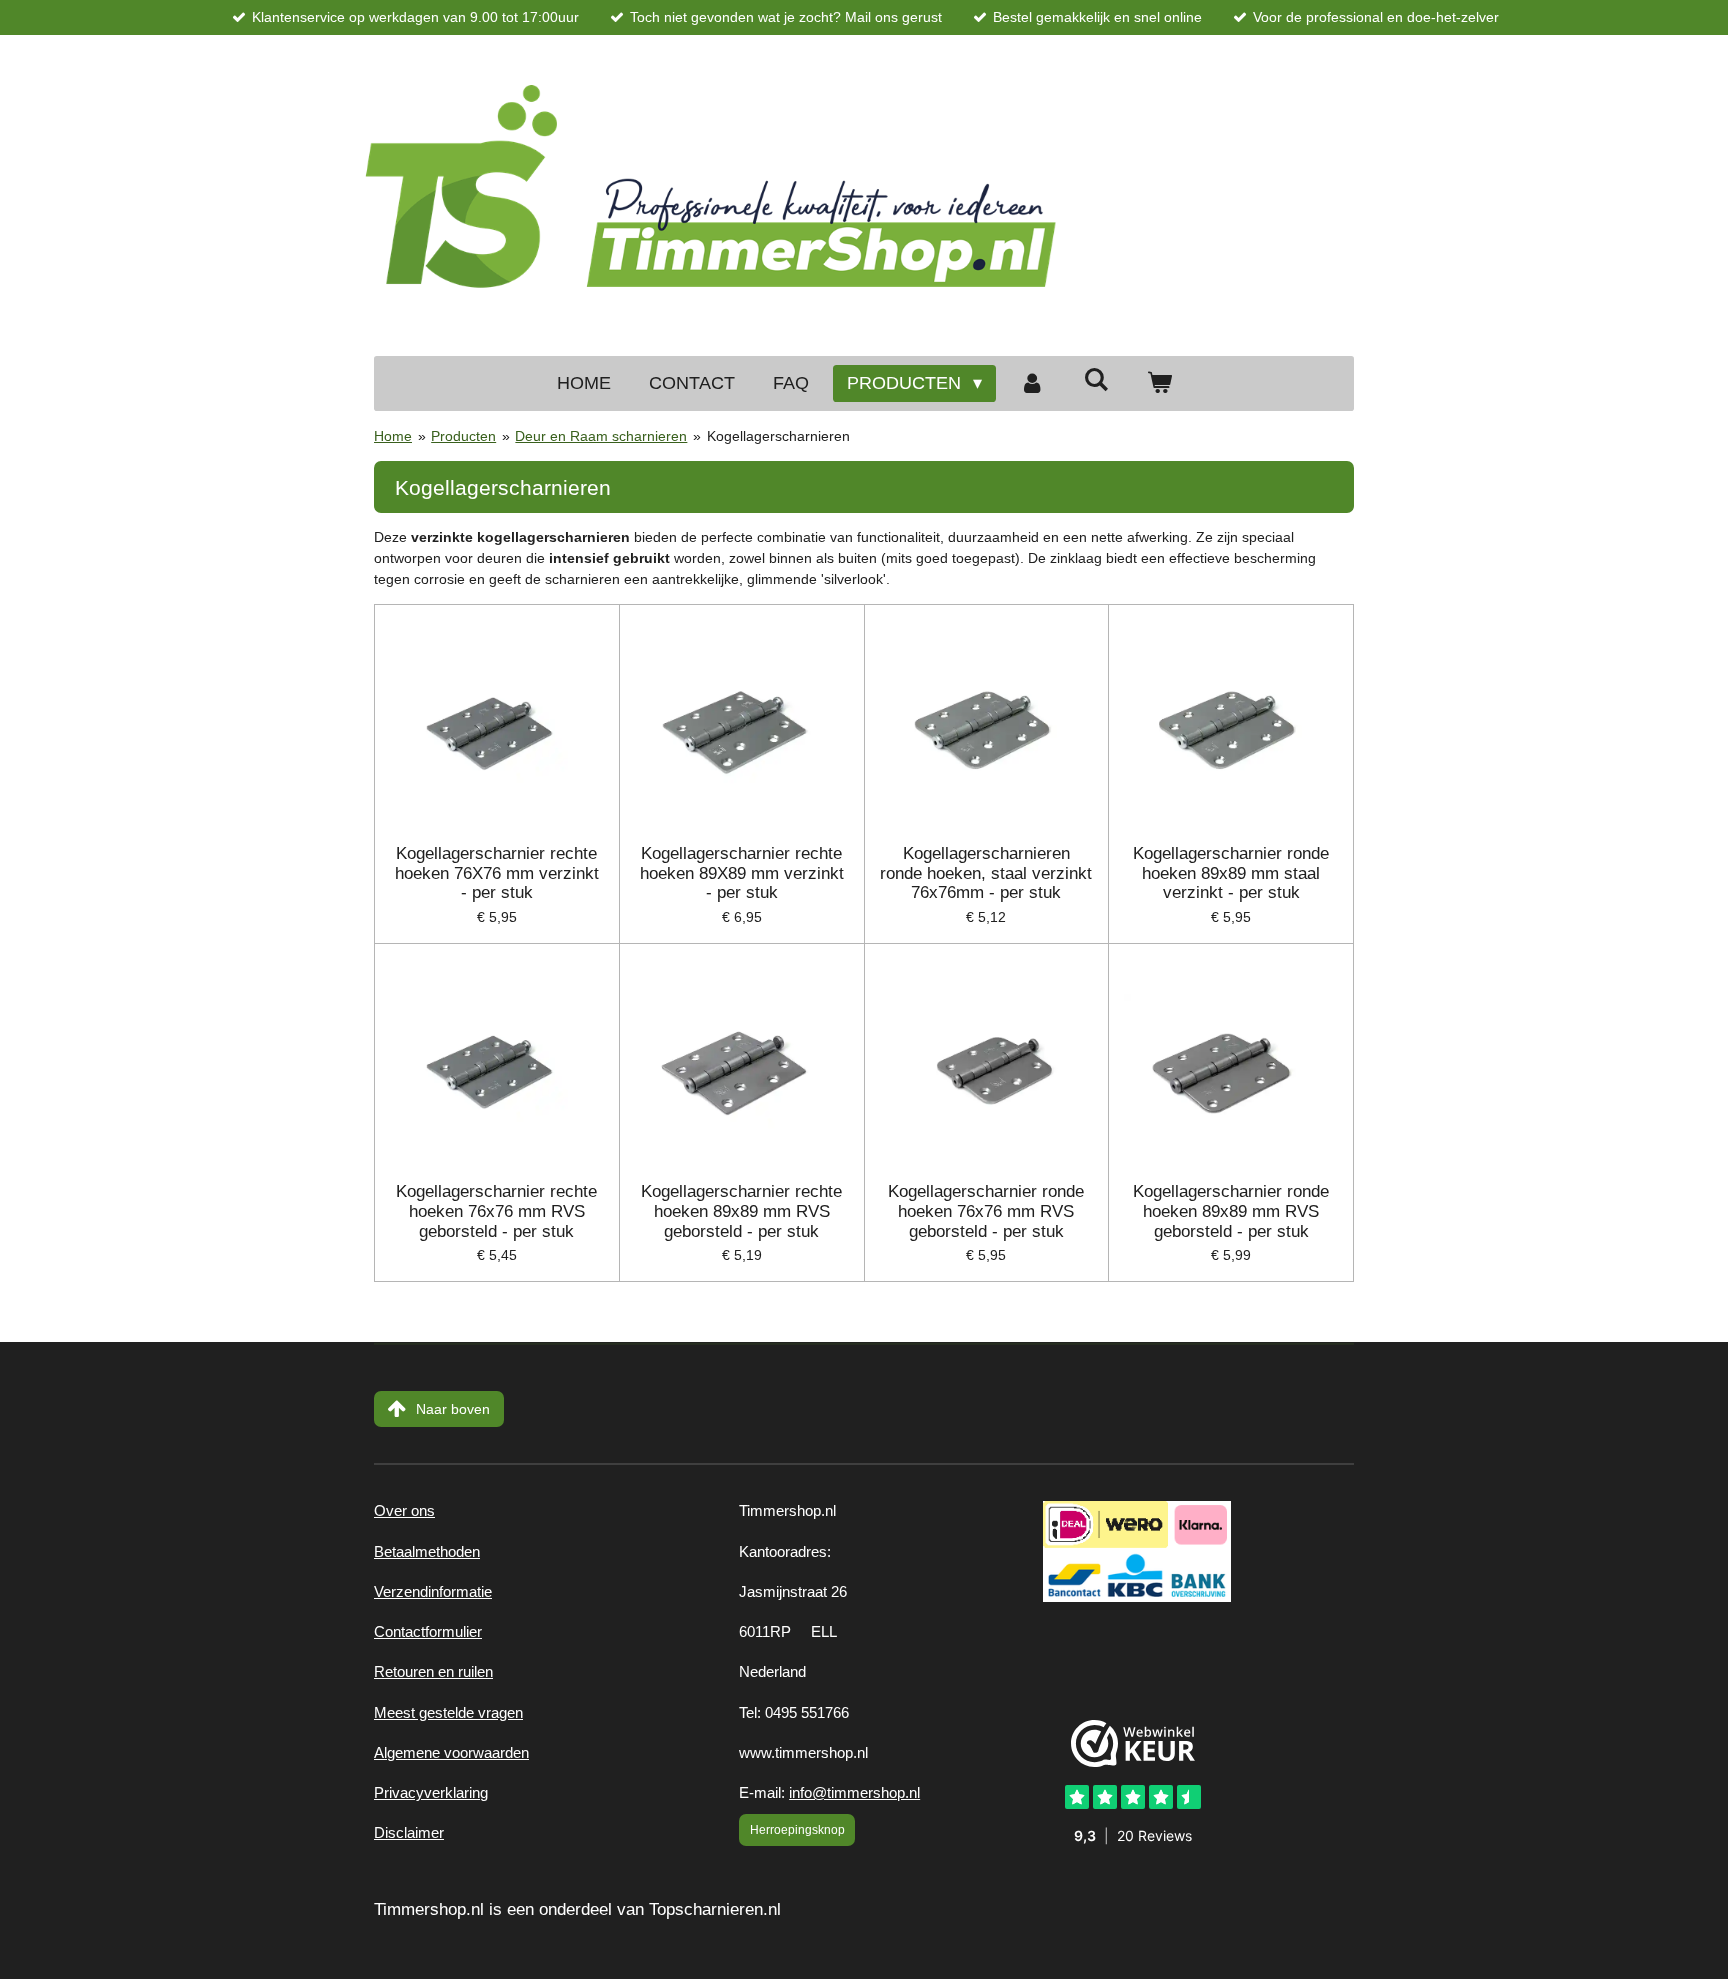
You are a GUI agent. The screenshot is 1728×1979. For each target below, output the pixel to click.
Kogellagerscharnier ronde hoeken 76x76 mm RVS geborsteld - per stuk (986, 1211)
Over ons (404, 1510)
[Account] (1032, 383)
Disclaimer (409, 1832)
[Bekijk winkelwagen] (1158, 383)
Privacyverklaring (431, 1792)
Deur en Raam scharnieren (601, 436)
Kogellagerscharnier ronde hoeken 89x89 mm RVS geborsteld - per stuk (1231, 1211)
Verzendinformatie (433, 1591)
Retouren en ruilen (433, 1671)
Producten (463, 436)
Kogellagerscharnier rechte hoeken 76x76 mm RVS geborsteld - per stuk (496, 1211)
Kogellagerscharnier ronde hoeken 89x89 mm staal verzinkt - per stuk (1231, 873)
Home (393, 436)
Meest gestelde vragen (448, 1712)
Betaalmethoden (427, 1551)
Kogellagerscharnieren (778, 436)
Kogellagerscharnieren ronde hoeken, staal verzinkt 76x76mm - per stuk (986, 873)
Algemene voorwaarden (451, 1752)
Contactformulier (428, 1631)
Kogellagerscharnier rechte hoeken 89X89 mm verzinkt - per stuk (742, 873)
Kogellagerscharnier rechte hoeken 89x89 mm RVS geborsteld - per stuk (741, 1211)
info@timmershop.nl (854, 1792)
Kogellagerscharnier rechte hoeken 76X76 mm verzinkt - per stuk (497, 873)
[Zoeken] (1095, 380)
